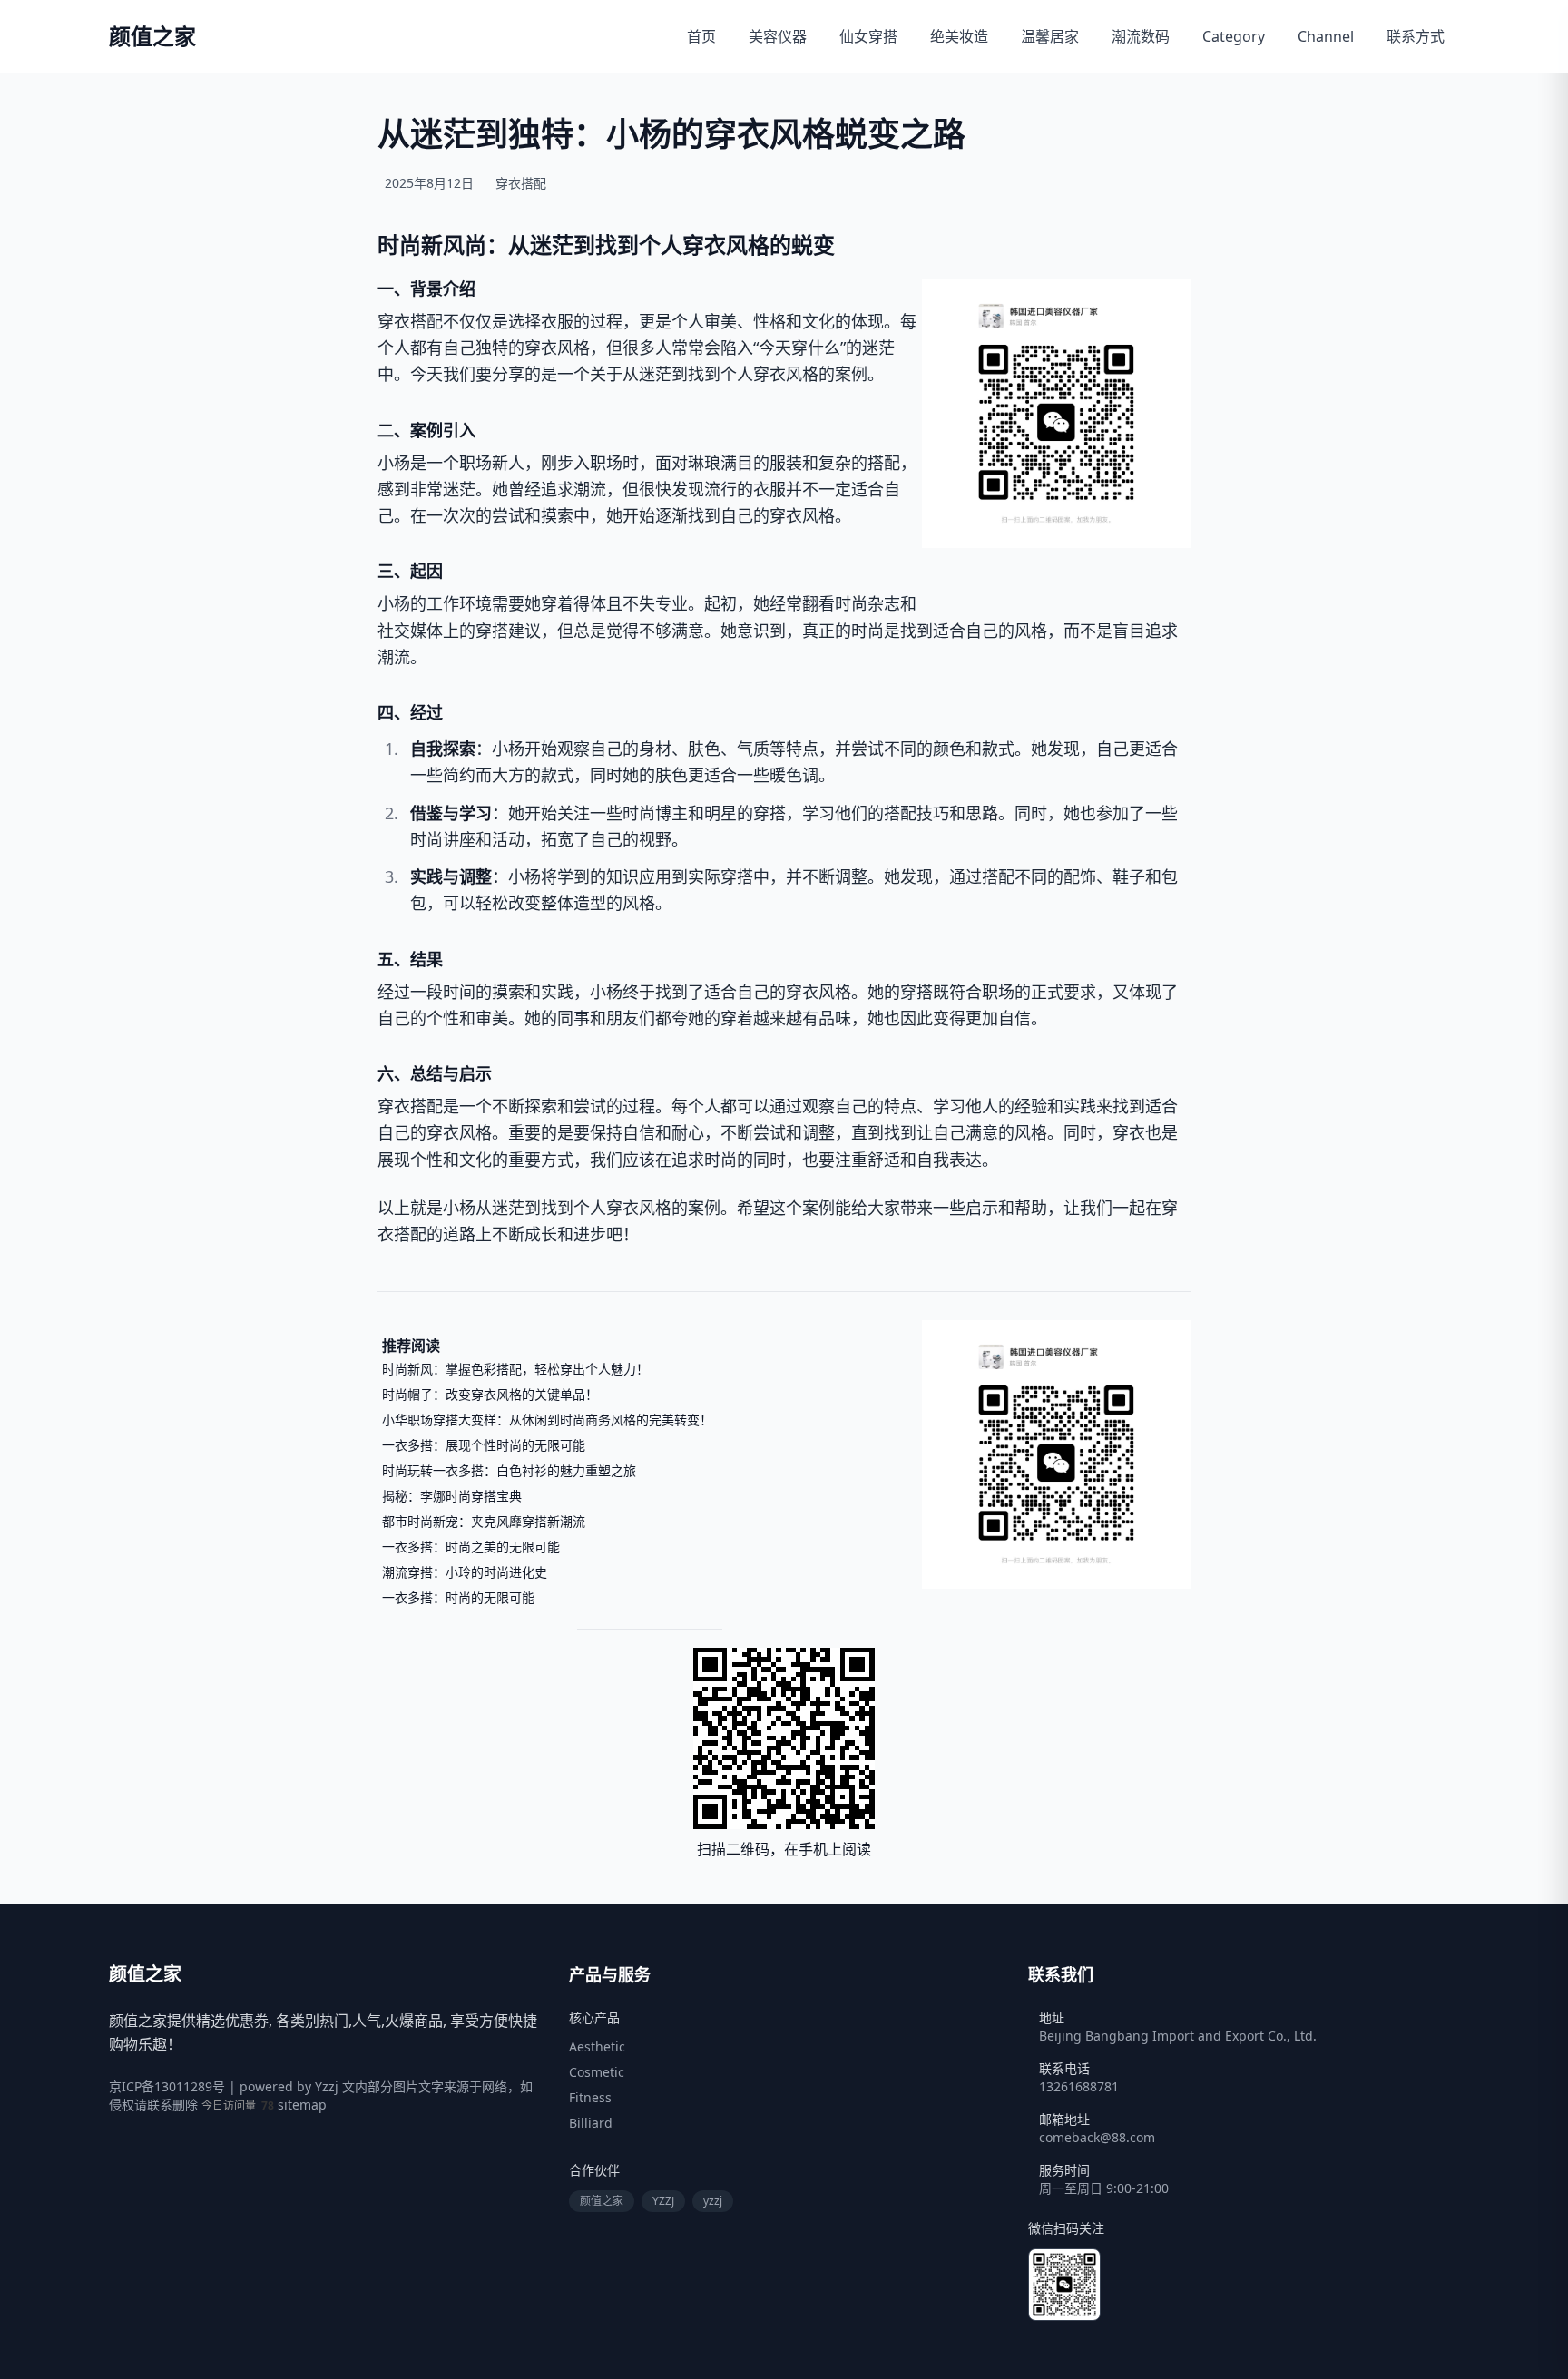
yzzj (713, 2201)
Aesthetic (597, 2046)
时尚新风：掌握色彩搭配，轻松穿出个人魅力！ (515, 1369)
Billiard (591, 2123)
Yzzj (327, 2086)
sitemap (302, 2105)
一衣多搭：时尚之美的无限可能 (471, 1547)
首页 (701, 36)
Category (1234, 36)
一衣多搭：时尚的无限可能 (458, 1597)
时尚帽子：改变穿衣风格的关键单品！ (490, 1394)
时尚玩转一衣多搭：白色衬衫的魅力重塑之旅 (509, 1470)
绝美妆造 (959, 36)
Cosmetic (597, 2072)
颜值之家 (602, 2201)
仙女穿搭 (868, 36)
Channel (1326, 36)
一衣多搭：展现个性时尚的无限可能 (484, 1445)
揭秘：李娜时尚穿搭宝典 (452, 1496)
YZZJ (663, 2201)
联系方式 (1416, 36)
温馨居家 (1050, 36)
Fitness (590, 2097)
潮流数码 (1141, 36)
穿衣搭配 (521, 183)
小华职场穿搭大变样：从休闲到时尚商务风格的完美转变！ (547, 1420)
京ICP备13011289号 (167, 2086)
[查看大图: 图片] (1056, 414)
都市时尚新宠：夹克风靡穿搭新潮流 (484, 1521)
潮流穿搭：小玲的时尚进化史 (465, 1572)
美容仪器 (778, 36)
